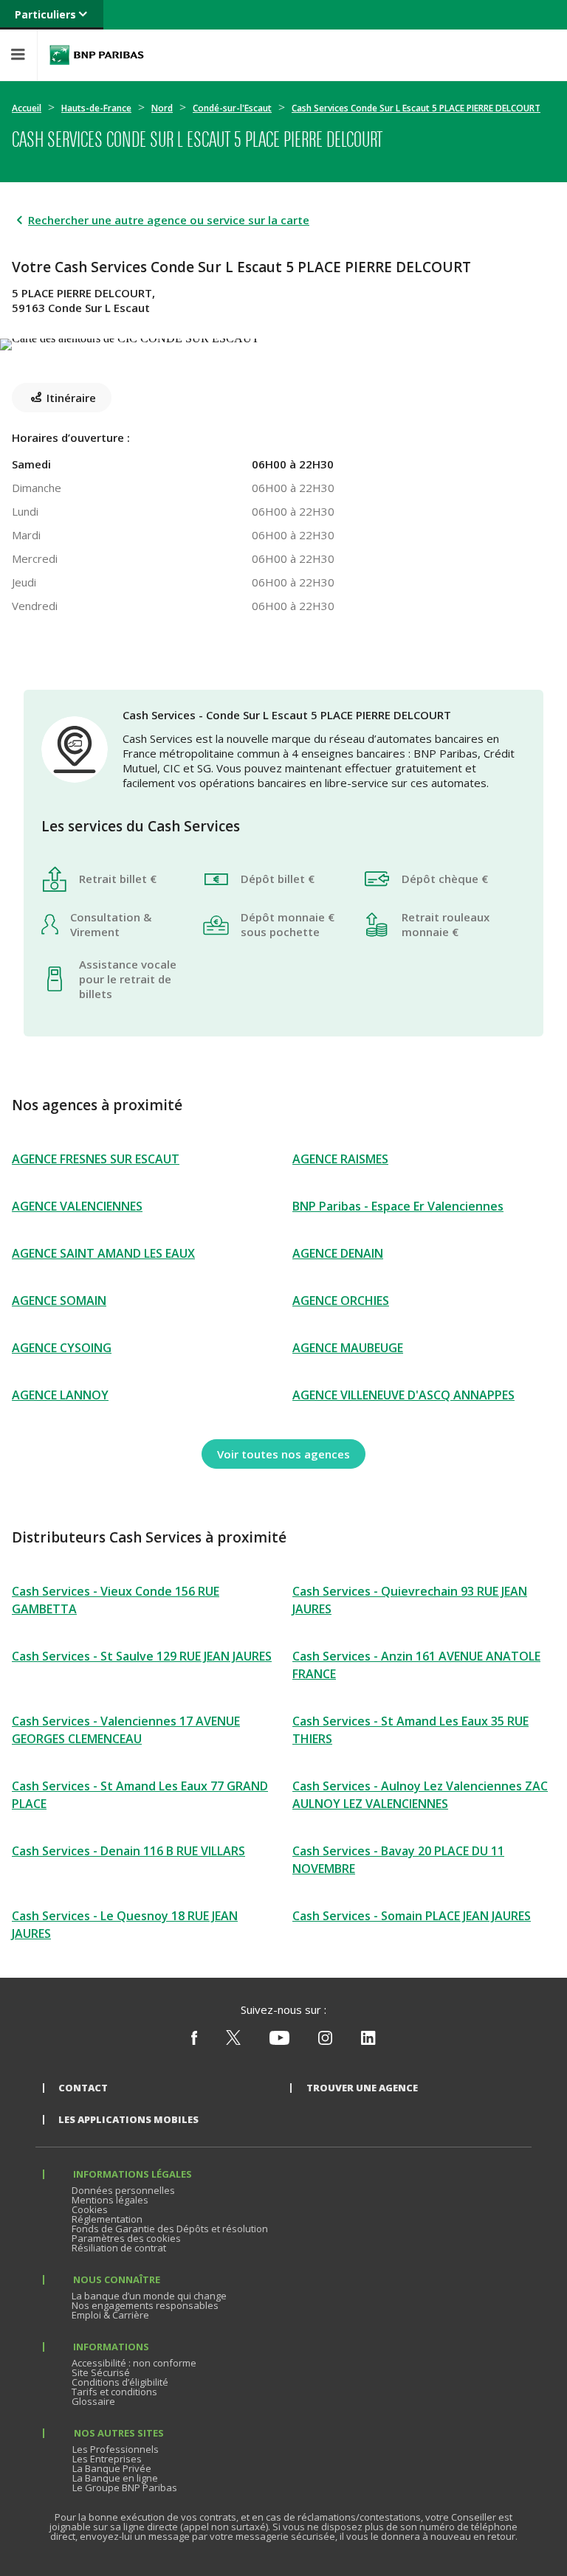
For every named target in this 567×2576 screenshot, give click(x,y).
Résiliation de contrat (119, 2248)
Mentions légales (110, 2200)
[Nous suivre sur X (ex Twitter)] (233, 2041)
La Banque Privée (112, 2468)
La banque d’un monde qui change (149, 2296)
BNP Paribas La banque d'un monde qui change (97, 55)
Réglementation (107, 2219)
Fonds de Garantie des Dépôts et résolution (170, 2229)
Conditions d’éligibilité (120, 2382)
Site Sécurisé (101, 2372)
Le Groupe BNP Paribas (125, 2487)
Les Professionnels (116, 2449)
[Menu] (18, 55)
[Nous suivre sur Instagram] (325, 2041)
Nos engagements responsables (145, 2305)
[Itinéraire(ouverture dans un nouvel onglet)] (283, 342)
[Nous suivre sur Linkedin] (368, 2041)
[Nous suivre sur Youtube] (279, 2041)
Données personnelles (123, 2190)
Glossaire (93, 2401)
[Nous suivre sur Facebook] (194, 2041)
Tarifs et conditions (114, 2392)
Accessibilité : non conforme (134, 2363)
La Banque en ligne (115, 2478)
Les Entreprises (107, 2459)
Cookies (90, 2209)
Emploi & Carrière (110, 2315)
